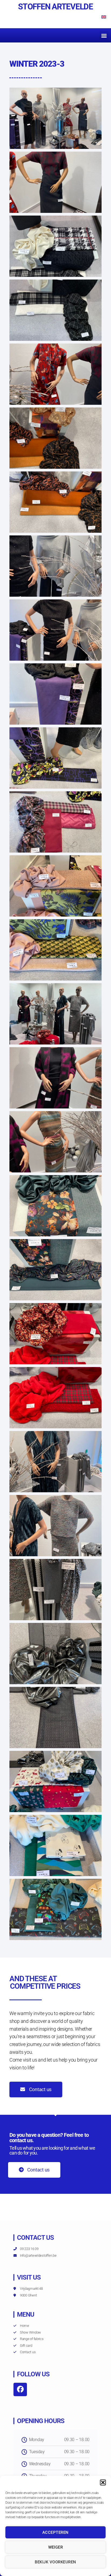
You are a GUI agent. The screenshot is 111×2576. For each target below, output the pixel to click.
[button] (103, 2482)
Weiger (56, 2547)
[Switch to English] (104, 17)
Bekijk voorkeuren (55, 2562)
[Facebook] (20, 2389)
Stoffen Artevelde (55, 7)
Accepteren (55, 2532)
